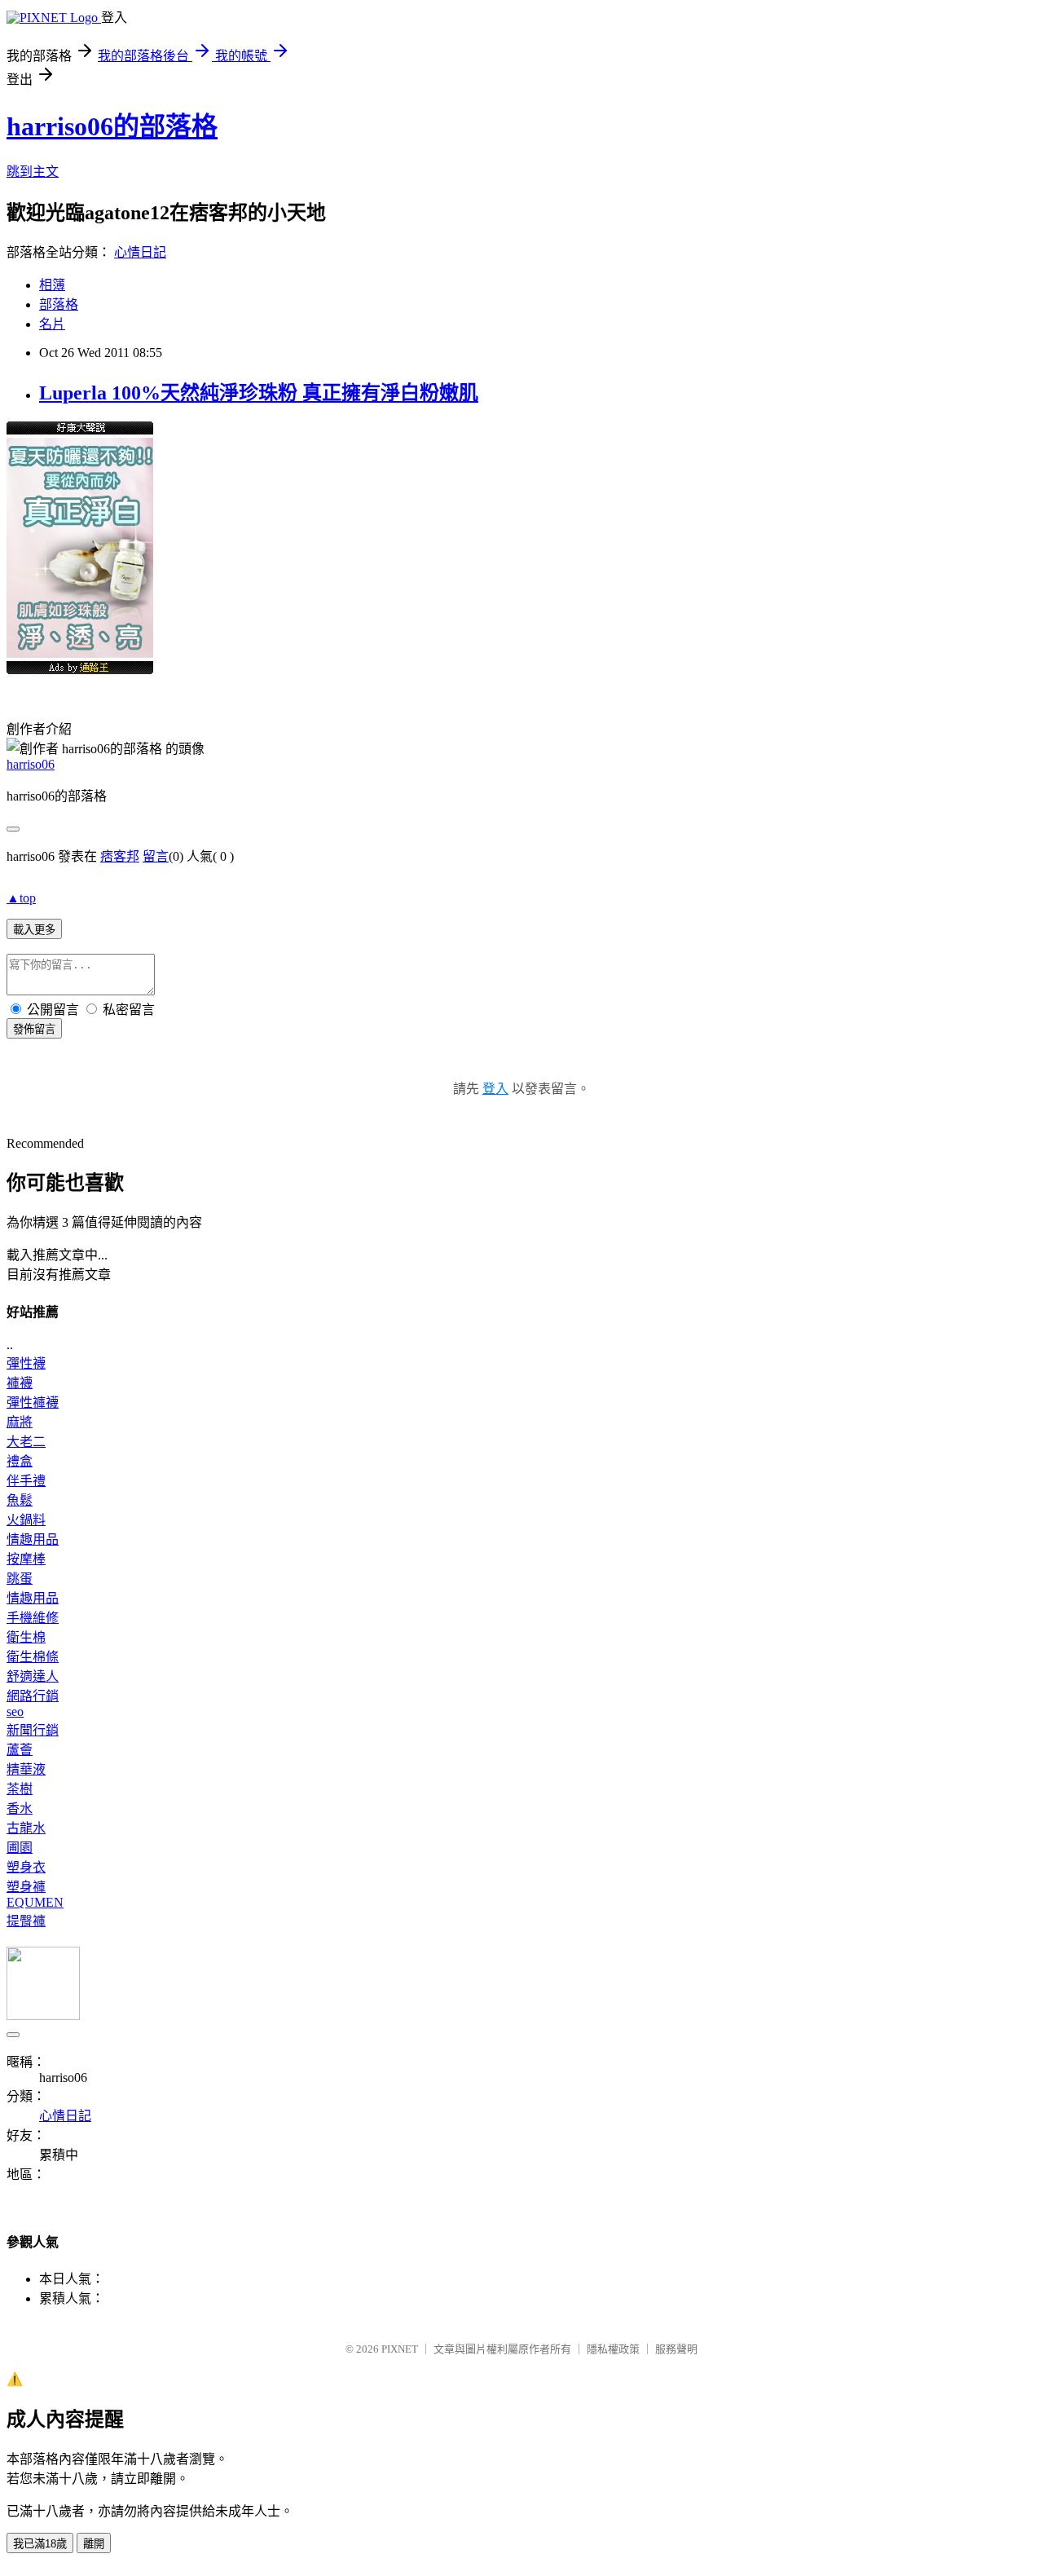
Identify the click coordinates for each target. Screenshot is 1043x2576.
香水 (20, 1808)
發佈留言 (34, 1029)
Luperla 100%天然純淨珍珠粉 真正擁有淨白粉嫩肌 (259, 393)
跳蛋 (20, 1579)
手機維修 (33, 1618)
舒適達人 (33, 1676)
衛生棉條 (33, 1657)
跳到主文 (33, 172)
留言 (156, 856)
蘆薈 (20, 1750)
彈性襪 (26, 1363)
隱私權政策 (613, 2349)
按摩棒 (26, 1559)
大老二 (26, 1442)
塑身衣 (26, 1867)
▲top (21, 898)
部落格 (59, 304)
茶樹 (20, 1789)
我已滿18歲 (40, 2544)
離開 (94, 2544)
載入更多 (34, 930)
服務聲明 (676, 2349)
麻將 (20, 1422)
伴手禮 (26, 1481)
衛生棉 (26, 1637)
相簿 (52, 285)
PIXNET (400, 2349)
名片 (52, 324)
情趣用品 (33, 1539)
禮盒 (20, 1461)
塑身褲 (26, 1887)
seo (15, 1711)
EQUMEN (35, 1902)
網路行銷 (33, 1696)
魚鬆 (20, 1500)
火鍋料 (26, 1520)
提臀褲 (26, 1921)
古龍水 (26, 1828)
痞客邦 (120, 856)
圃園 (20, 1848)
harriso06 (31, 764)
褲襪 (20, 1383)
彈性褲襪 (33, 1403)
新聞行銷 (33, 1730)
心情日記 (140, 252)
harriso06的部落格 (112, 126)
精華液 (26, 1769)
